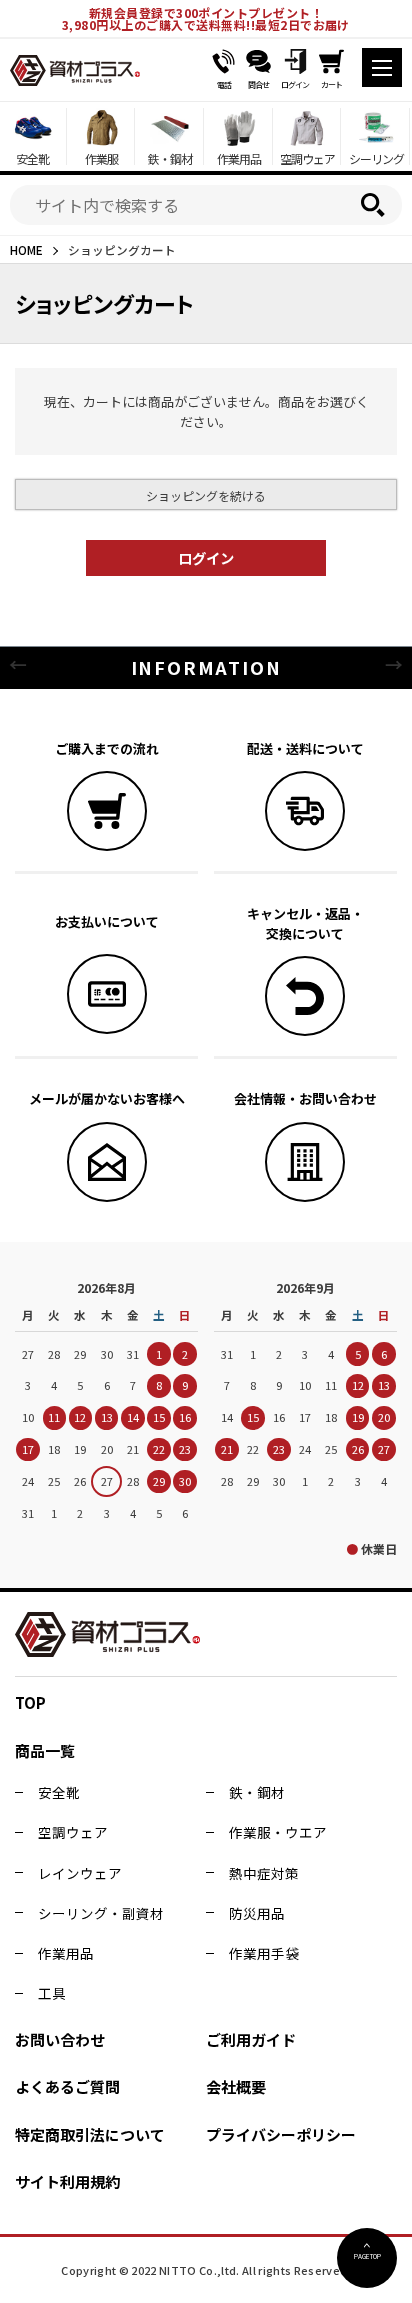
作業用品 (66, 1953)
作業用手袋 (264, 1953)
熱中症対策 (264, 1873)
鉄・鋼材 (257, 1792)
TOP (30, 1702)
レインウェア (80, 1873)
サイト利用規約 (67, 2181)
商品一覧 (45, 1750)
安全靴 (59, 1792)
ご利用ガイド (251, 2039)
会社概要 (236, 2086)
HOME (26, 249)
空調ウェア (73, 1832)
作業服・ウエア (278, 1832)
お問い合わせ (60, 2039)
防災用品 (257, 1913)
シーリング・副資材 (101, 1913)
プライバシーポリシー (281, 2134)
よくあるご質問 (67, 2086)
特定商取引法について (90, 2134)
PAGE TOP (367, 2256)
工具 (52, 1993)
